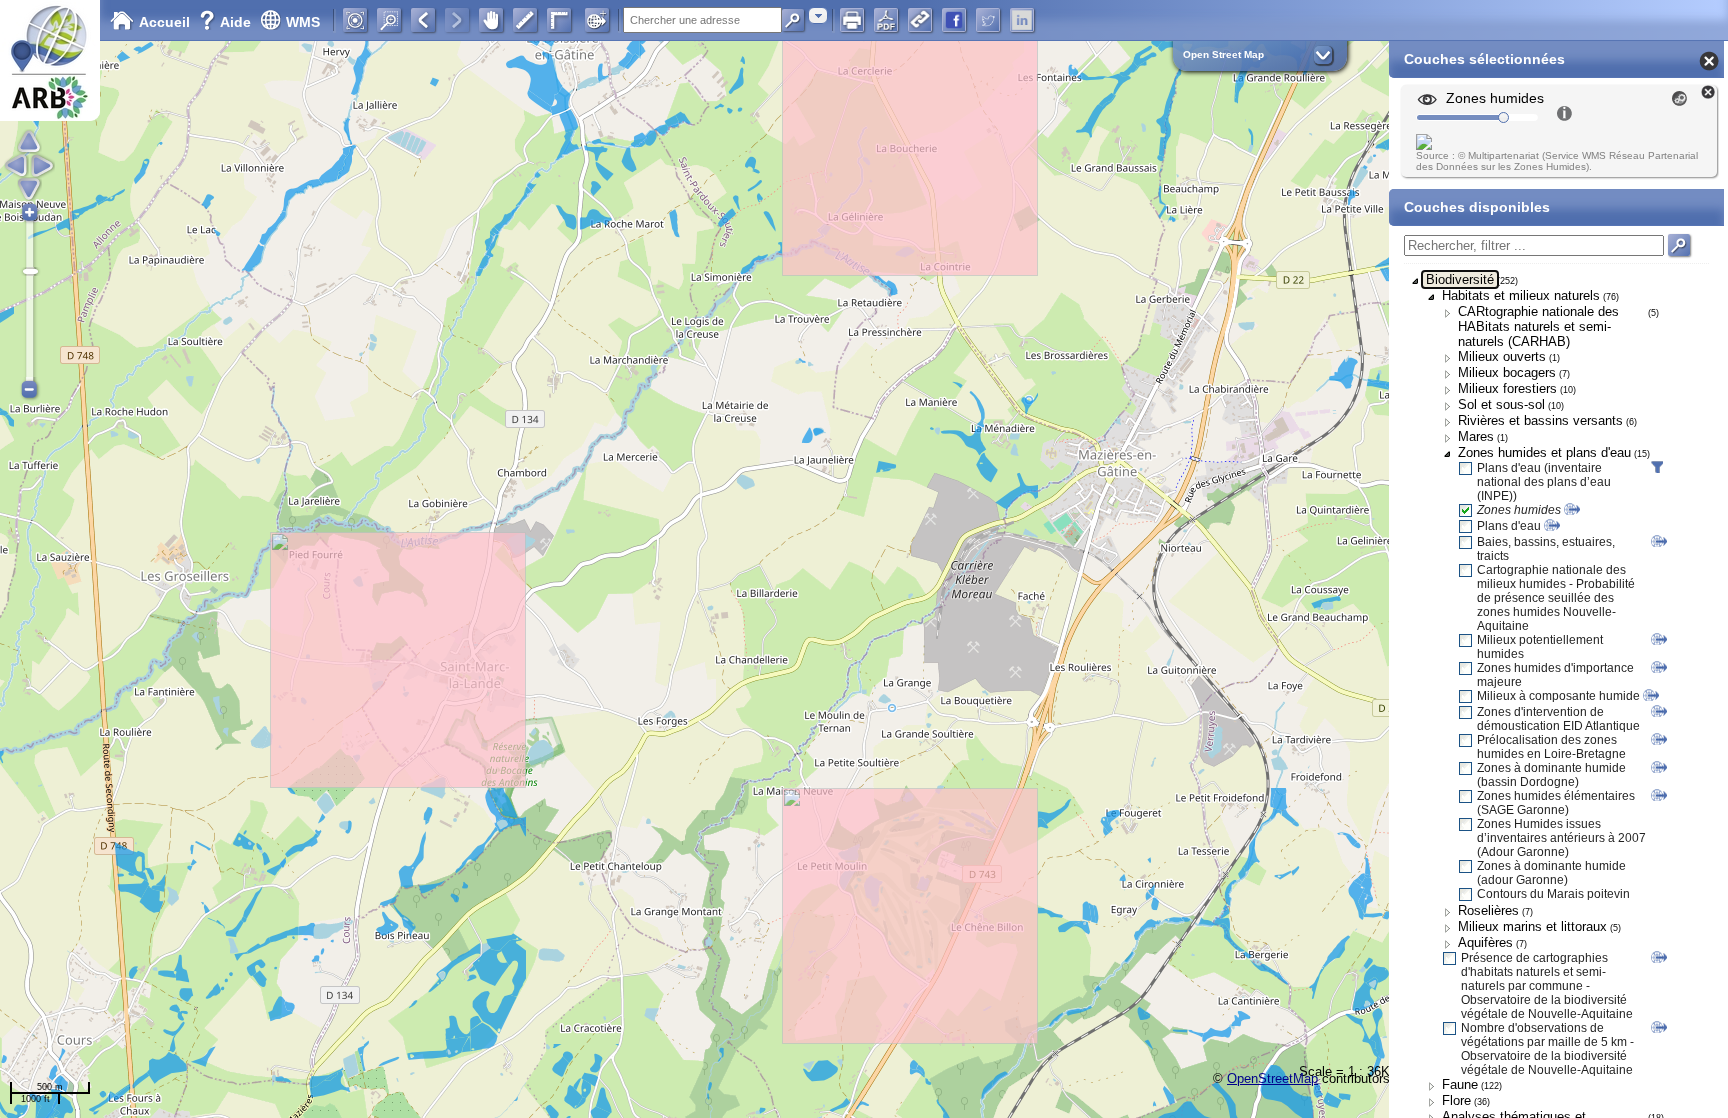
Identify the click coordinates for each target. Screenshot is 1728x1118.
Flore (1456, 1100)
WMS (303, 22)
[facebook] (954, 20)
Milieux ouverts (1502, 356)
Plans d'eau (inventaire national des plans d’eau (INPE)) (1544, 482)
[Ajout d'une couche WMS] (597, 20)
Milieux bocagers (1507, 372)
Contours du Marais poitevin (1553, 894)
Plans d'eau (1509, 526)
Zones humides (1519, 510)
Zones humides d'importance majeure (1555, 675)
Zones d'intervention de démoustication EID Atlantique (1558, 719)
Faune (1460, 1084)
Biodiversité (1460, 279)
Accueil (164, 22)
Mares (1476, 436)
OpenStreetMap (1272, 1078)
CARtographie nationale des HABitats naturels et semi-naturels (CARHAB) (1538, 326)
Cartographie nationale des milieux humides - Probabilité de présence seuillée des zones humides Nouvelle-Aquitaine (1556, 598)
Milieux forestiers (1507, 388)
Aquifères (1485, 942)
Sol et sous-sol (1501, 404)
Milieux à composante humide (1558, 696)
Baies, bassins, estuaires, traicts (1546, 549)
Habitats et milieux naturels (1521, 295)
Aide (227, 22)
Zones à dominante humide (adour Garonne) (1551, 873)
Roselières (1488, 910)
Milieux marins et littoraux (1532, 926)
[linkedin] (1022, 20)
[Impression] (852, 20)
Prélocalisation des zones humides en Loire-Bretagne (1551, 747)
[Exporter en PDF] (886, 20)
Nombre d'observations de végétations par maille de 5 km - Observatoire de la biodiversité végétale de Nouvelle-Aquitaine (1547, 1049)
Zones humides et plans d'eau (1544, 452)
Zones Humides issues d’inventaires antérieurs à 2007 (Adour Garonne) (1561, 838)
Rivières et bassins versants (1540, 420)
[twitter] (988, 20)
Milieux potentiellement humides (1540, 647)
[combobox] (818, 15)
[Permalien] (920, 20)
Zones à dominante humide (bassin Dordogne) (1551, 775)
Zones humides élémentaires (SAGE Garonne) (1556, 803)
